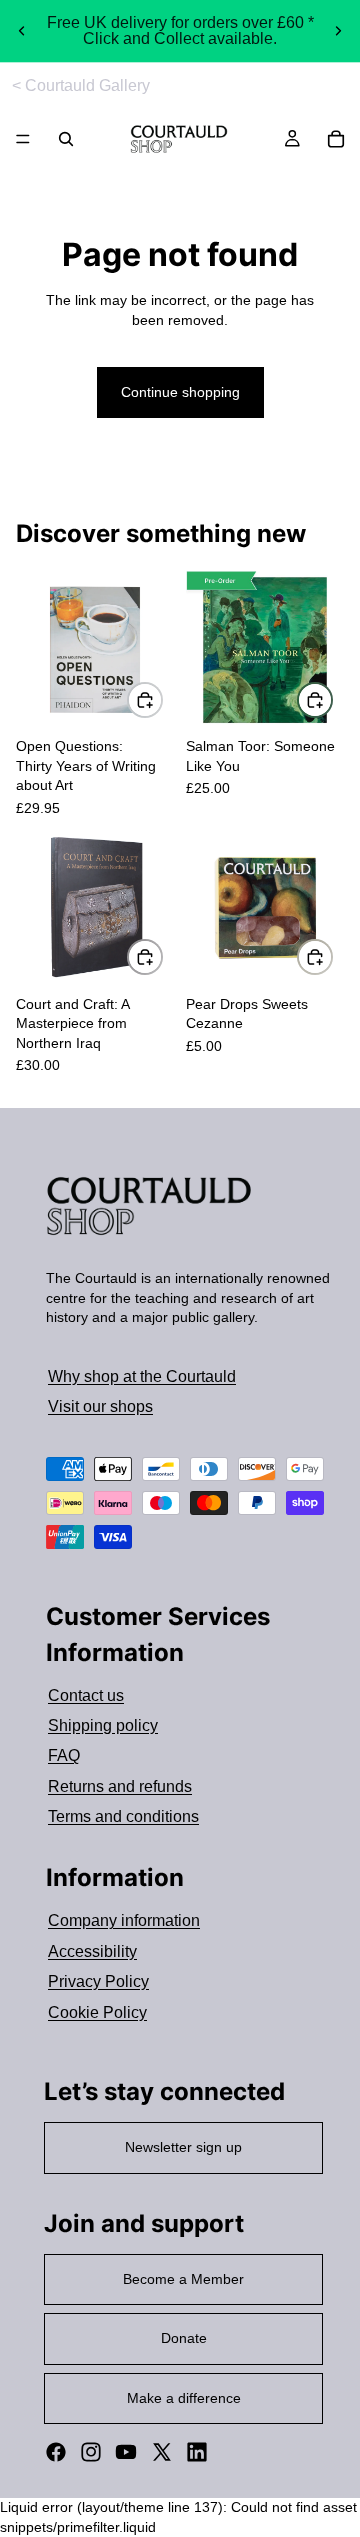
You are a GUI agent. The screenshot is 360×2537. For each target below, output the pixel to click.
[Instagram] (91, 2452)
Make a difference (184, 2398)
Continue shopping (180, 392)
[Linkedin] (197, 2452)
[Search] (66, 139)
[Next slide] (338, 31)
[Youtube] (126, 2452)
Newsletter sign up (183, 2147)
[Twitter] (162, 2452)
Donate (184, 2338)
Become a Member (183, 2279)
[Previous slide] (22, 31)
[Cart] (336, 139)
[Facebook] (56, 2452)
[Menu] (23, 140)
